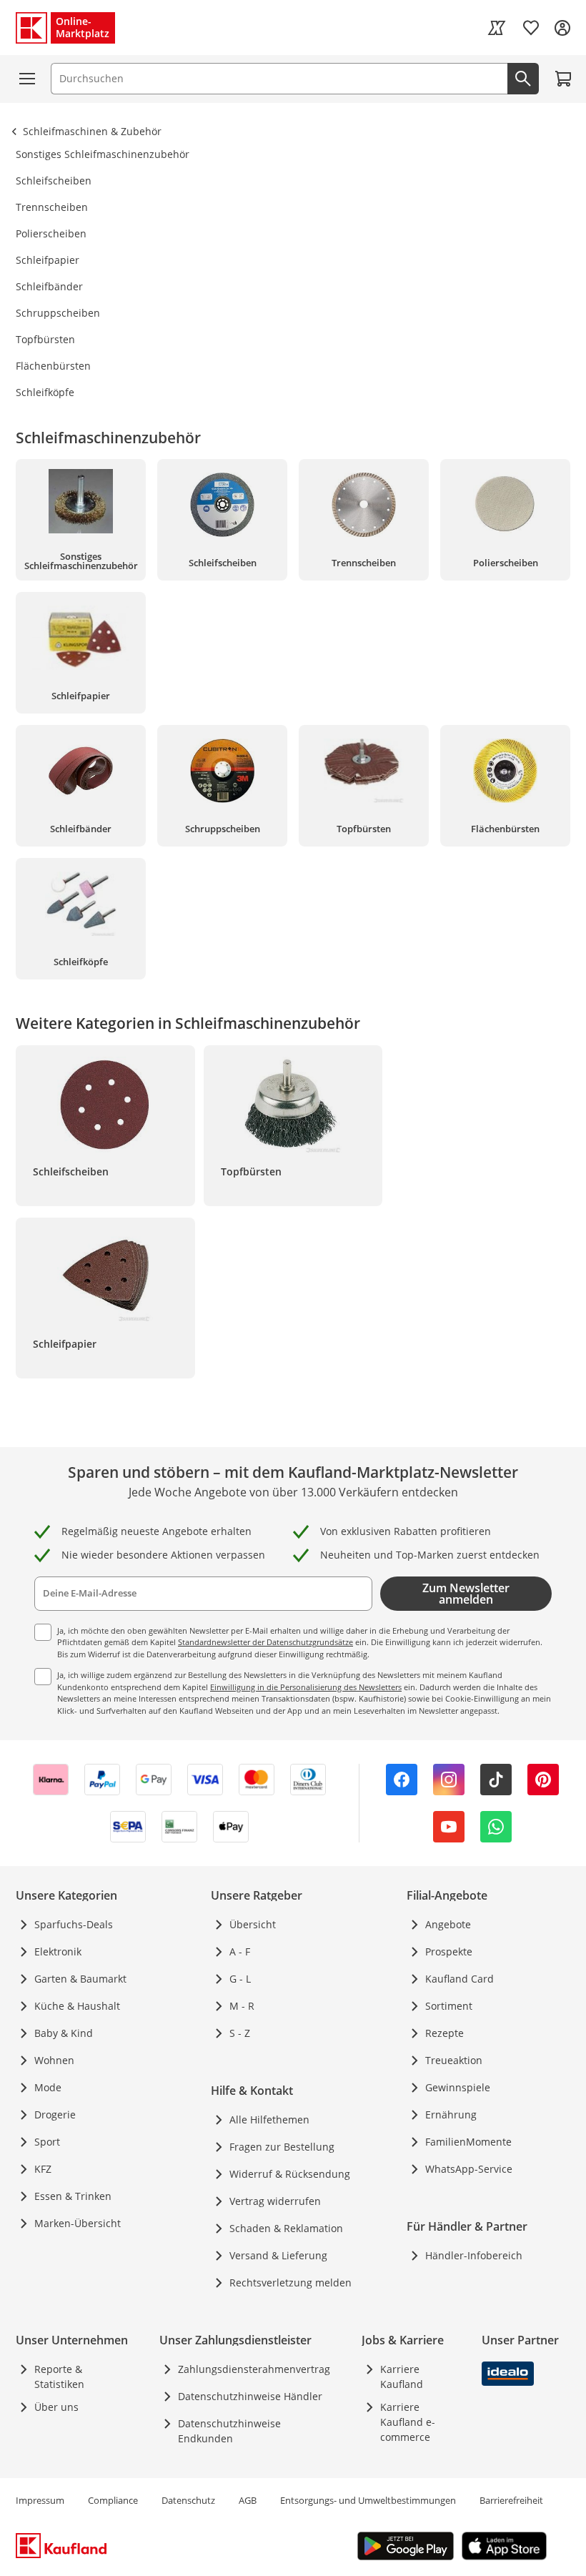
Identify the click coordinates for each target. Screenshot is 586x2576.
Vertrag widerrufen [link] (275, 2201)
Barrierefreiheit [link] (511, 2500)
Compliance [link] (113, 2500)
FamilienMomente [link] (468, 2142)
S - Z (240, 2033)
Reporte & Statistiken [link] (59, 2377)
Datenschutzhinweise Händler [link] (250, 2396)
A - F (240, 1951)
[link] (497, 28)
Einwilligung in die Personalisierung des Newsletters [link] (306, 1687)
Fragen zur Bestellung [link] (282, 2147)
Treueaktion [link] (454, 2060)
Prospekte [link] (449, 1951)
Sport (47, 2142)
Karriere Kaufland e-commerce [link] (408, 2422)
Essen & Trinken (73, 2196)
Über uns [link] (56, 2407)
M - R (242, 2006)
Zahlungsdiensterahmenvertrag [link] (254, 2369)
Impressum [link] (40, 2500)
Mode (48, 2087)
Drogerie (55, 2114)
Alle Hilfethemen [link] (269, 2119)
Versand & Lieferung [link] (278, 2255)
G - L (240, 1979)
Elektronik (58, 1951)
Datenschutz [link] (188, 2500)
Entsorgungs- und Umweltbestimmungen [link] (368, 2500)
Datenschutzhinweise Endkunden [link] (229, 2431)
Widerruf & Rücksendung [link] (290, 2174)
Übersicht (253, 1924)
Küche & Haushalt (77, 2006)
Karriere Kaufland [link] (402, 2377)
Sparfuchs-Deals (74, 1924)
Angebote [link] (448, 1924)
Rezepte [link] (445, 2033)
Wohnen (54, 2060)
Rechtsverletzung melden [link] (290, 2283)
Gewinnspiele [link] (458, 2087)
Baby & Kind (64, 2033)
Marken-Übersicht (78, 2223)
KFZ (43, 2169)
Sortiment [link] (449, 2006)
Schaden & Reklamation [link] (286, 2228)
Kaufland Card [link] (460, 1979)
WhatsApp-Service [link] (469, 2169)
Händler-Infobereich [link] (474, 2255)
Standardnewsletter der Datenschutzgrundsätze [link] (265, 1642)
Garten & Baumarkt (80, 1979)
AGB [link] (248, 2500)
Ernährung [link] (451, 2114)
